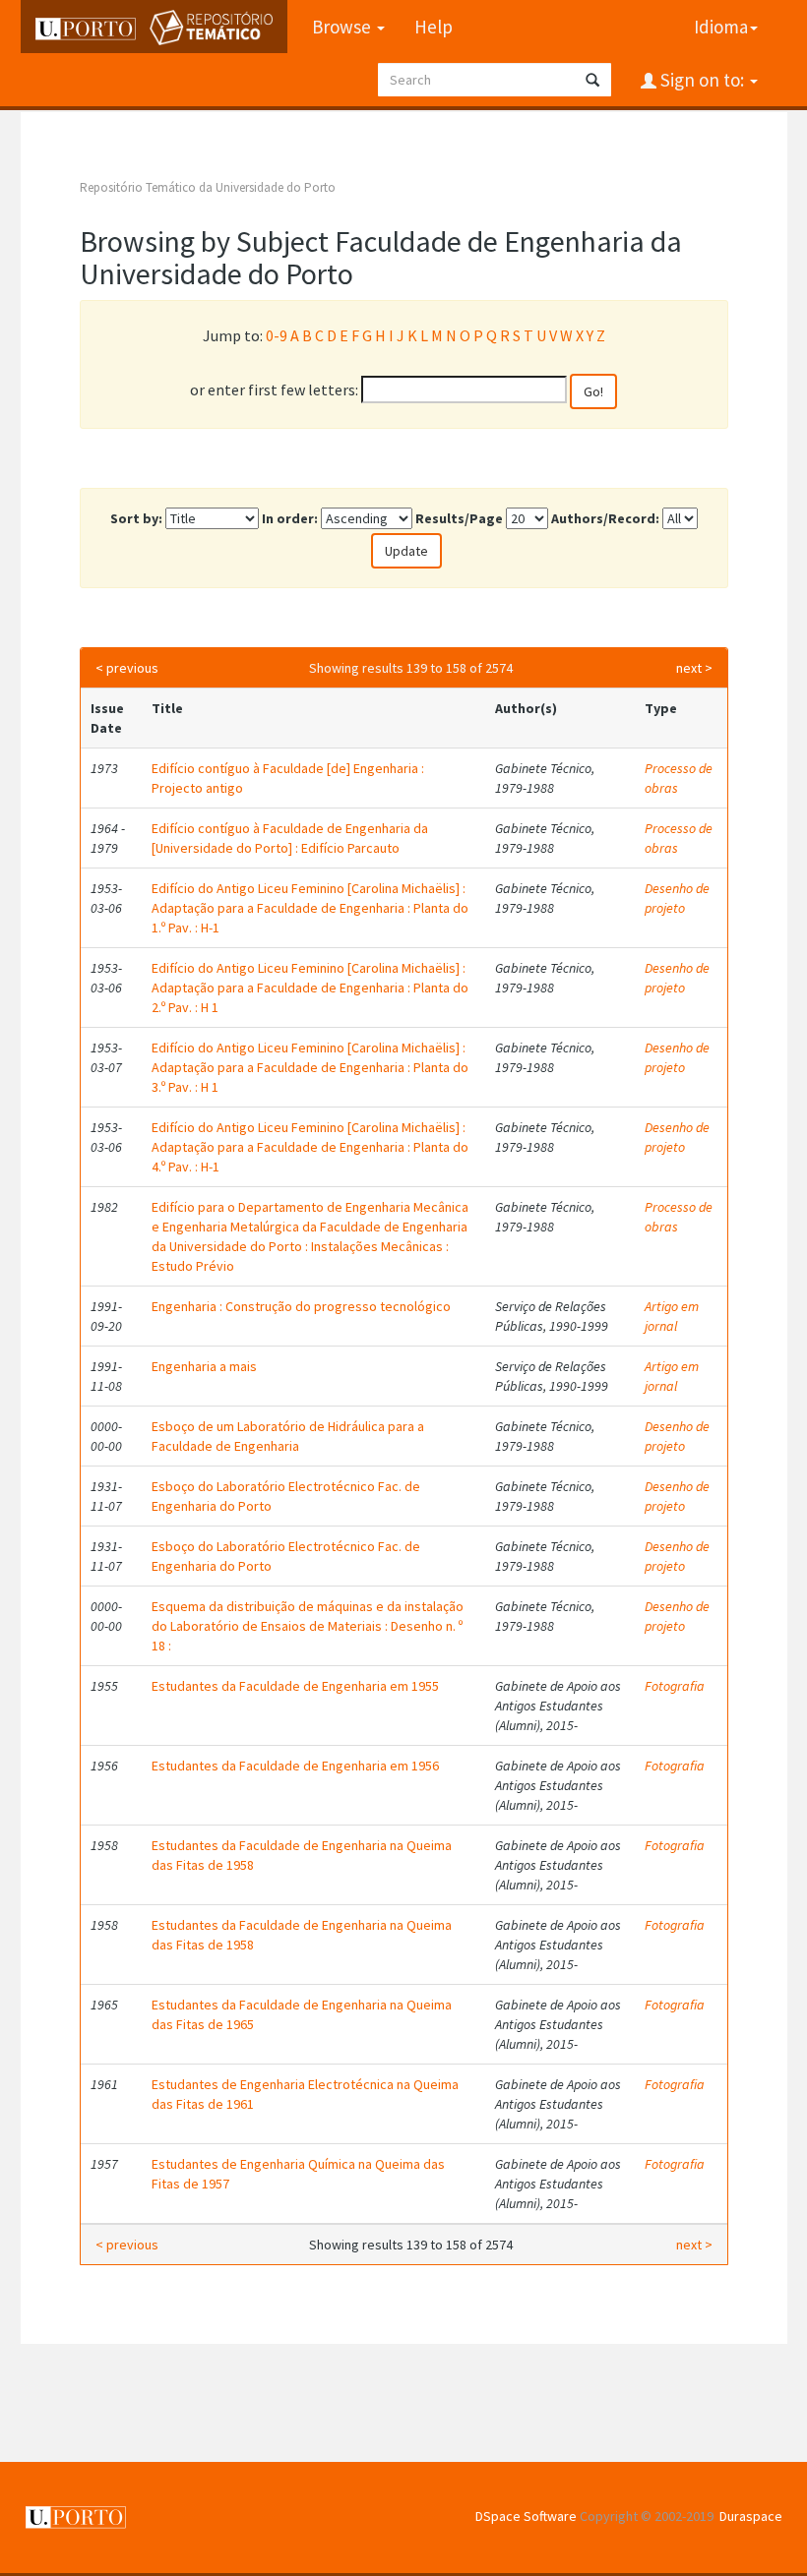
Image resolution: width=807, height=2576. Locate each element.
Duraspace (751, 2516)
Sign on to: (702, 80)
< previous (127, 668)
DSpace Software (526, 2516)
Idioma (721, 27)
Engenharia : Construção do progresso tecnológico (301, 1306)
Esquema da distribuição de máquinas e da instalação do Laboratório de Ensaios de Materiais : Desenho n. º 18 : (308, 1626)
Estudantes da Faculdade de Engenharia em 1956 (295, 1766)
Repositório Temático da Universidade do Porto (208, 187)
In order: (290, 518)
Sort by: (136, 518)
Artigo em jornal (672, 1316)
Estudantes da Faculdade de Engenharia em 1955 (295, 1686)
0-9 (277, 335)
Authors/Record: (605, 518)
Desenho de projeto (677, 898)
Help (434, 27)
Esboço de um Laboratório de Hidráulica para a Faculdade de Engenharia (288, 1436)
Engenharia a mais (204, 1366)
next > (694, 668)
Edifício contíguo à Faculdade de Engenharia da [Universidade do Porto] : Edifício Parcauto (290, 838)
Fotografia (675, 1686)
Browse (343, 27)
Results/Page (459, 518)
